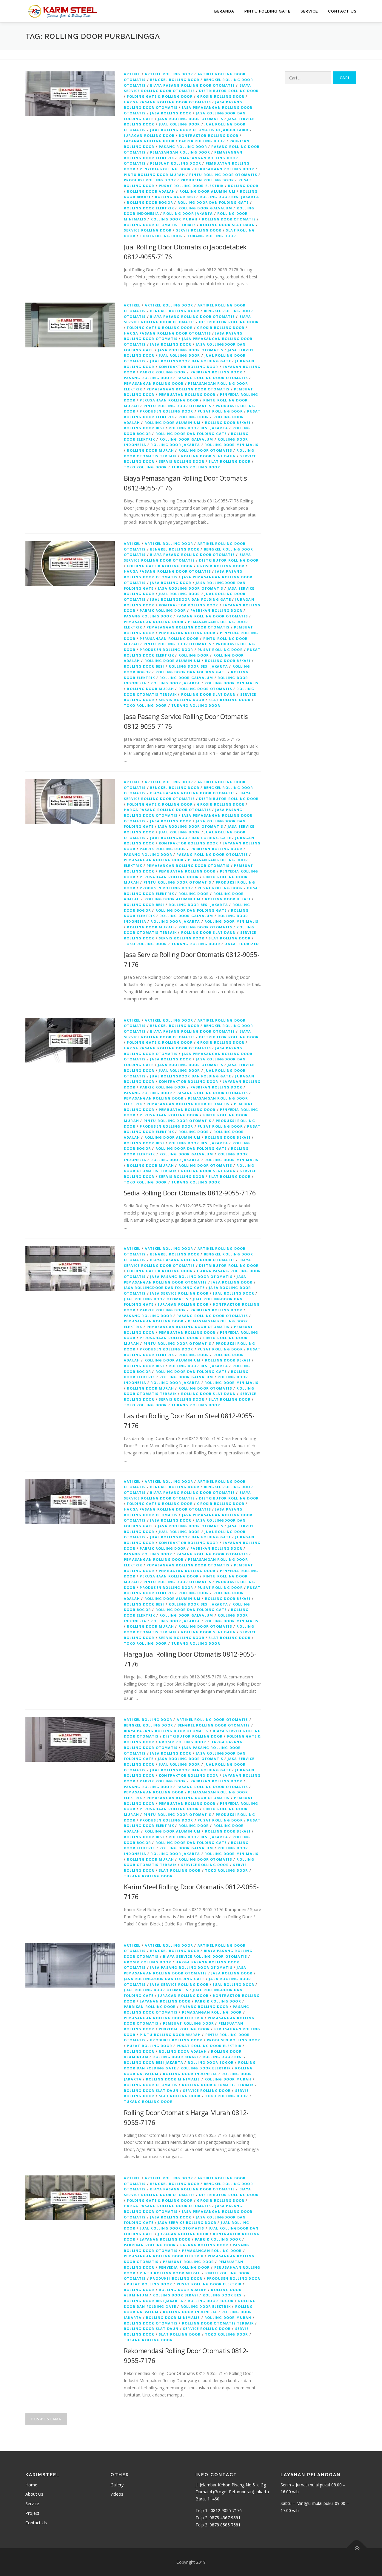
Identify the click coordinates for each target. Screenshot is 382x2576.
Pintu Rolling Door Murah (154, 175)
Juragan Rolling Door (149, 135)
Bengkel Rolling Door (175, 80)
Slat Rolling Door (229, 461)
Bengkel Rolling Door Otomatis (214, 1725)
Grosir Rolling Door (221, 96)
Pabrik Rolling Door (202, 141)
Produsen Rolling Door (207, 180)
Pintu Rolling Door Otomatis (223, 175)
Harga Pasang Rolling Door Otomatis (167, 102)
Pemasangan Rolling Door (180, 152)
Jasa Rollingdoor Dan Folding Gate (164, 1288)
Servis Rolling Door (199, 230)
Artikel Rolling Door (169, 74)
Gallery (117, 2485)
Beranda (224, 11)
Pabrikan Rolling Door (216, 372)
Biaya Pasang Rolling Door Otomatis (192, 85)
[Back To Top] (357, 2548)
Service (309, 11)
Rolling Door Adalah (151, 191)
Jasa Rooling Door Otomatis (191, 119)
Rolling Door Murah (174, 219)
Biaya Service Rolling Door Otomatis (205, 1956)
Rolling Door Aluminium (207, 191)
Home (31, 2485)
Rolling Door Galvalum (205, 208)
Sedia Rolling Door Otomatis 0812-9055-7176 (190, 1193)
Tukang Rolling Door (212, 236)
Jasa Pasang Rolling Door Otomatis (191, 1276)
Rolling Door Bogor (150, 202)
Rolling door (243, 186)
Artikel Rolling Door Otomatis (212, 1719)
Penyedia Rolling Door (165, 169)
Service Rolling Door (148, 230)
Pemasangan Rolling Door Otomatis (188, 389)
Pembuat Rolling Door (176, 163)
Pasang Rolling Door (183, 147)
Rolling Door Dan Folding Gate (213, 202)
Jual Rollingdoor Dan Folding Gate (191, 361)
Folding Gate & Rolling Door (160, 96)
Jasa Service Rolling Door (179, 1293)
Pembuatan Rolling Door (187, 394)
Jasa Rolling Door (171, 113)
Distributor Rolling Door (229, 91)
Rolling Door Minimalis (231, 445)
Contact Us (342, 11)
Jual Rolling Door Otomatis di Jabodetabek (199, 130)
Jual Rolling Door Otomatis (156, 1299)
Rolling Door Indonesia (190, 2074)
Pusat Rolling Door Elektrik (191, 186)
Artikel (132, 74)
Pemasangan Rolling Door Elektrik (164, 2018)
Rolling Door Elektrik (149, 208)
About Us (34, 2494)
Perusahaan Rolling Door (225, 169)
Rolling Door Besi (175, 197)
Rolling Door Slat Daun (227, 225)
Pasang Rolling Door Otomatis (212, 378)
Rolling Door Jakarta (188, 213)
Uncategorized (242, 944)
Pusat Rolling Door (220, 411)
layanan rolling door (149, 141)
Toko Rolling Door (161, 236)
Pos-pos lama (46, 2419)
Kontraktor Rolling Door (209, 135)
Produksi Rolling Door (150, 180)
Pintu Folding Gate (267, 11)
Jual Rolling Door (179, 124)
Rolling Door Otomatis (229, 219)
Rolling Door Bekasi (228, 423)
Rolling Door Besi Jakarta (229, 197)
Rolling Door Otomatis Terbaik (160, 225)
